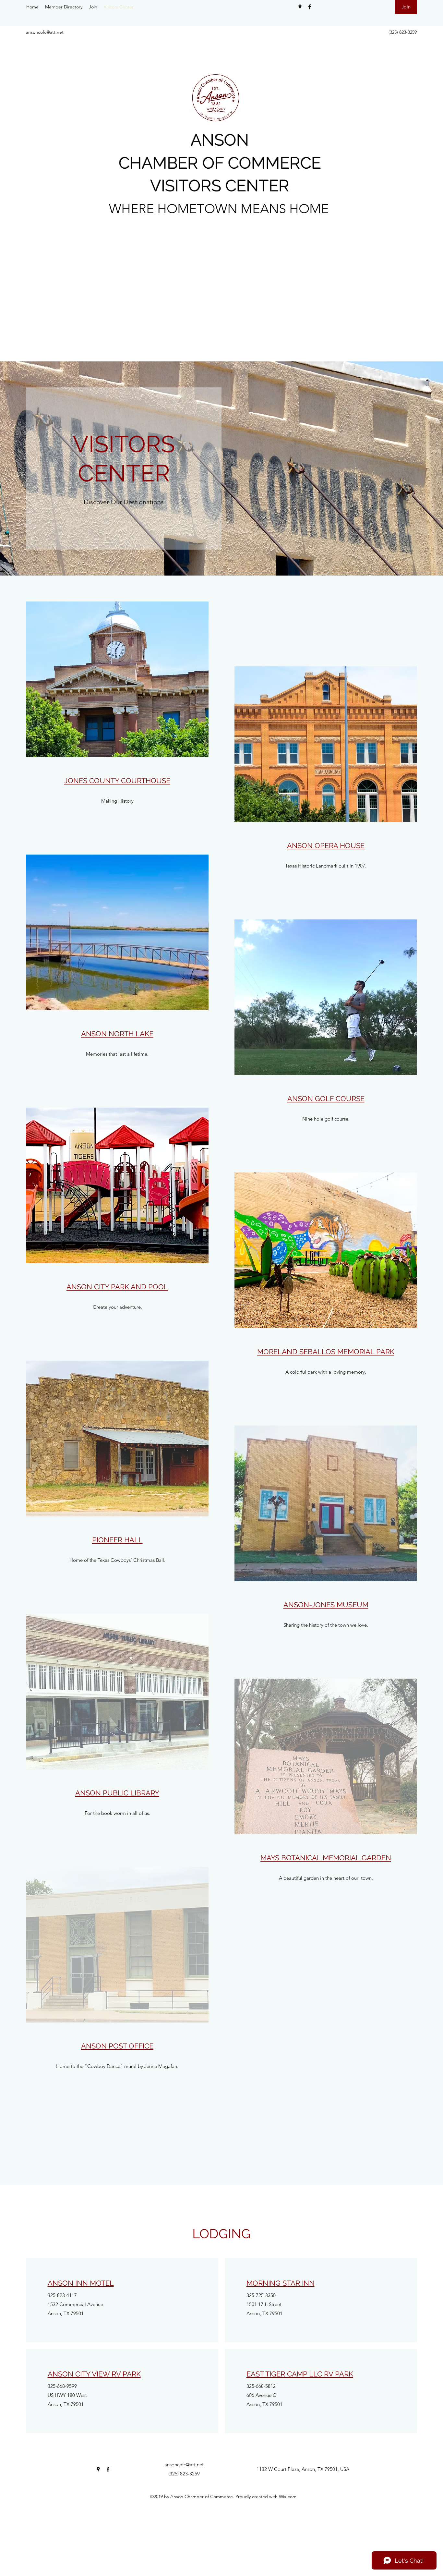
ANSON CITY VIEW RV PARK (94, 2374)
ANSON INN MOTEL (81, 2283)
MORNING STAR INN (281, 2283)
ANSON (220, 140)
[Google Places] (300, 7)
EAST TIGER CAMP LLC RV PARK (300, 2374)
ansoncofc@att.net (45, 32)
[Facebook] (310, 7)
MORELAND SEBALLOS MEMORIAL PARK (326, 1352)
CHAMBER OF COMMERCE (220, 163)
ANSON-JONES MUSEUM (326, 1605)
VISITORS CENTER (220, 186)
